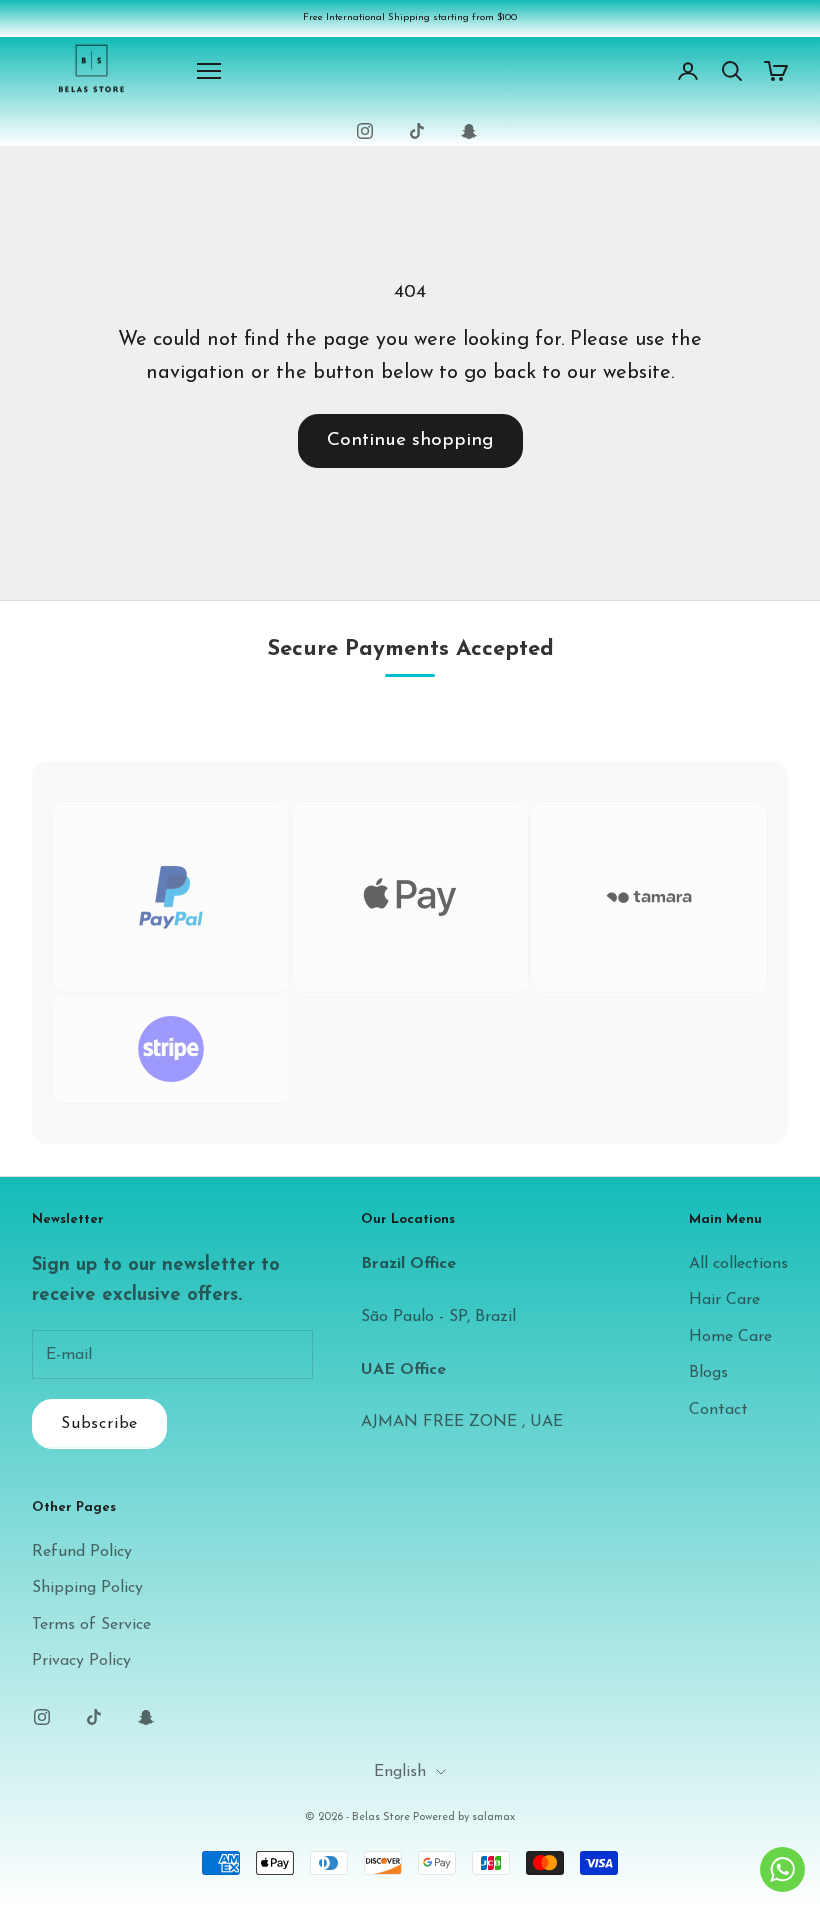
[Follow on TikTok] (417, 131)
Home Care (730, 1337)
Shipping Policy (87, 1588)
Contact (718, 1410)
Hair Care (724, 1300)
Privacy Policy (81, 1661)
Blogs (708, 1373)
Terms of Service (91, 1625)
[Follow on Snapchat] (469, 131)
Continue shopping (410, 440)
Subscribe (99, 1424)
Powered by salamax (464, 1817)
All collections (738, 1264)
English (400, 1772)
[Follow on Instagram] (365, 131)
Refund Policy (82, 1552)
